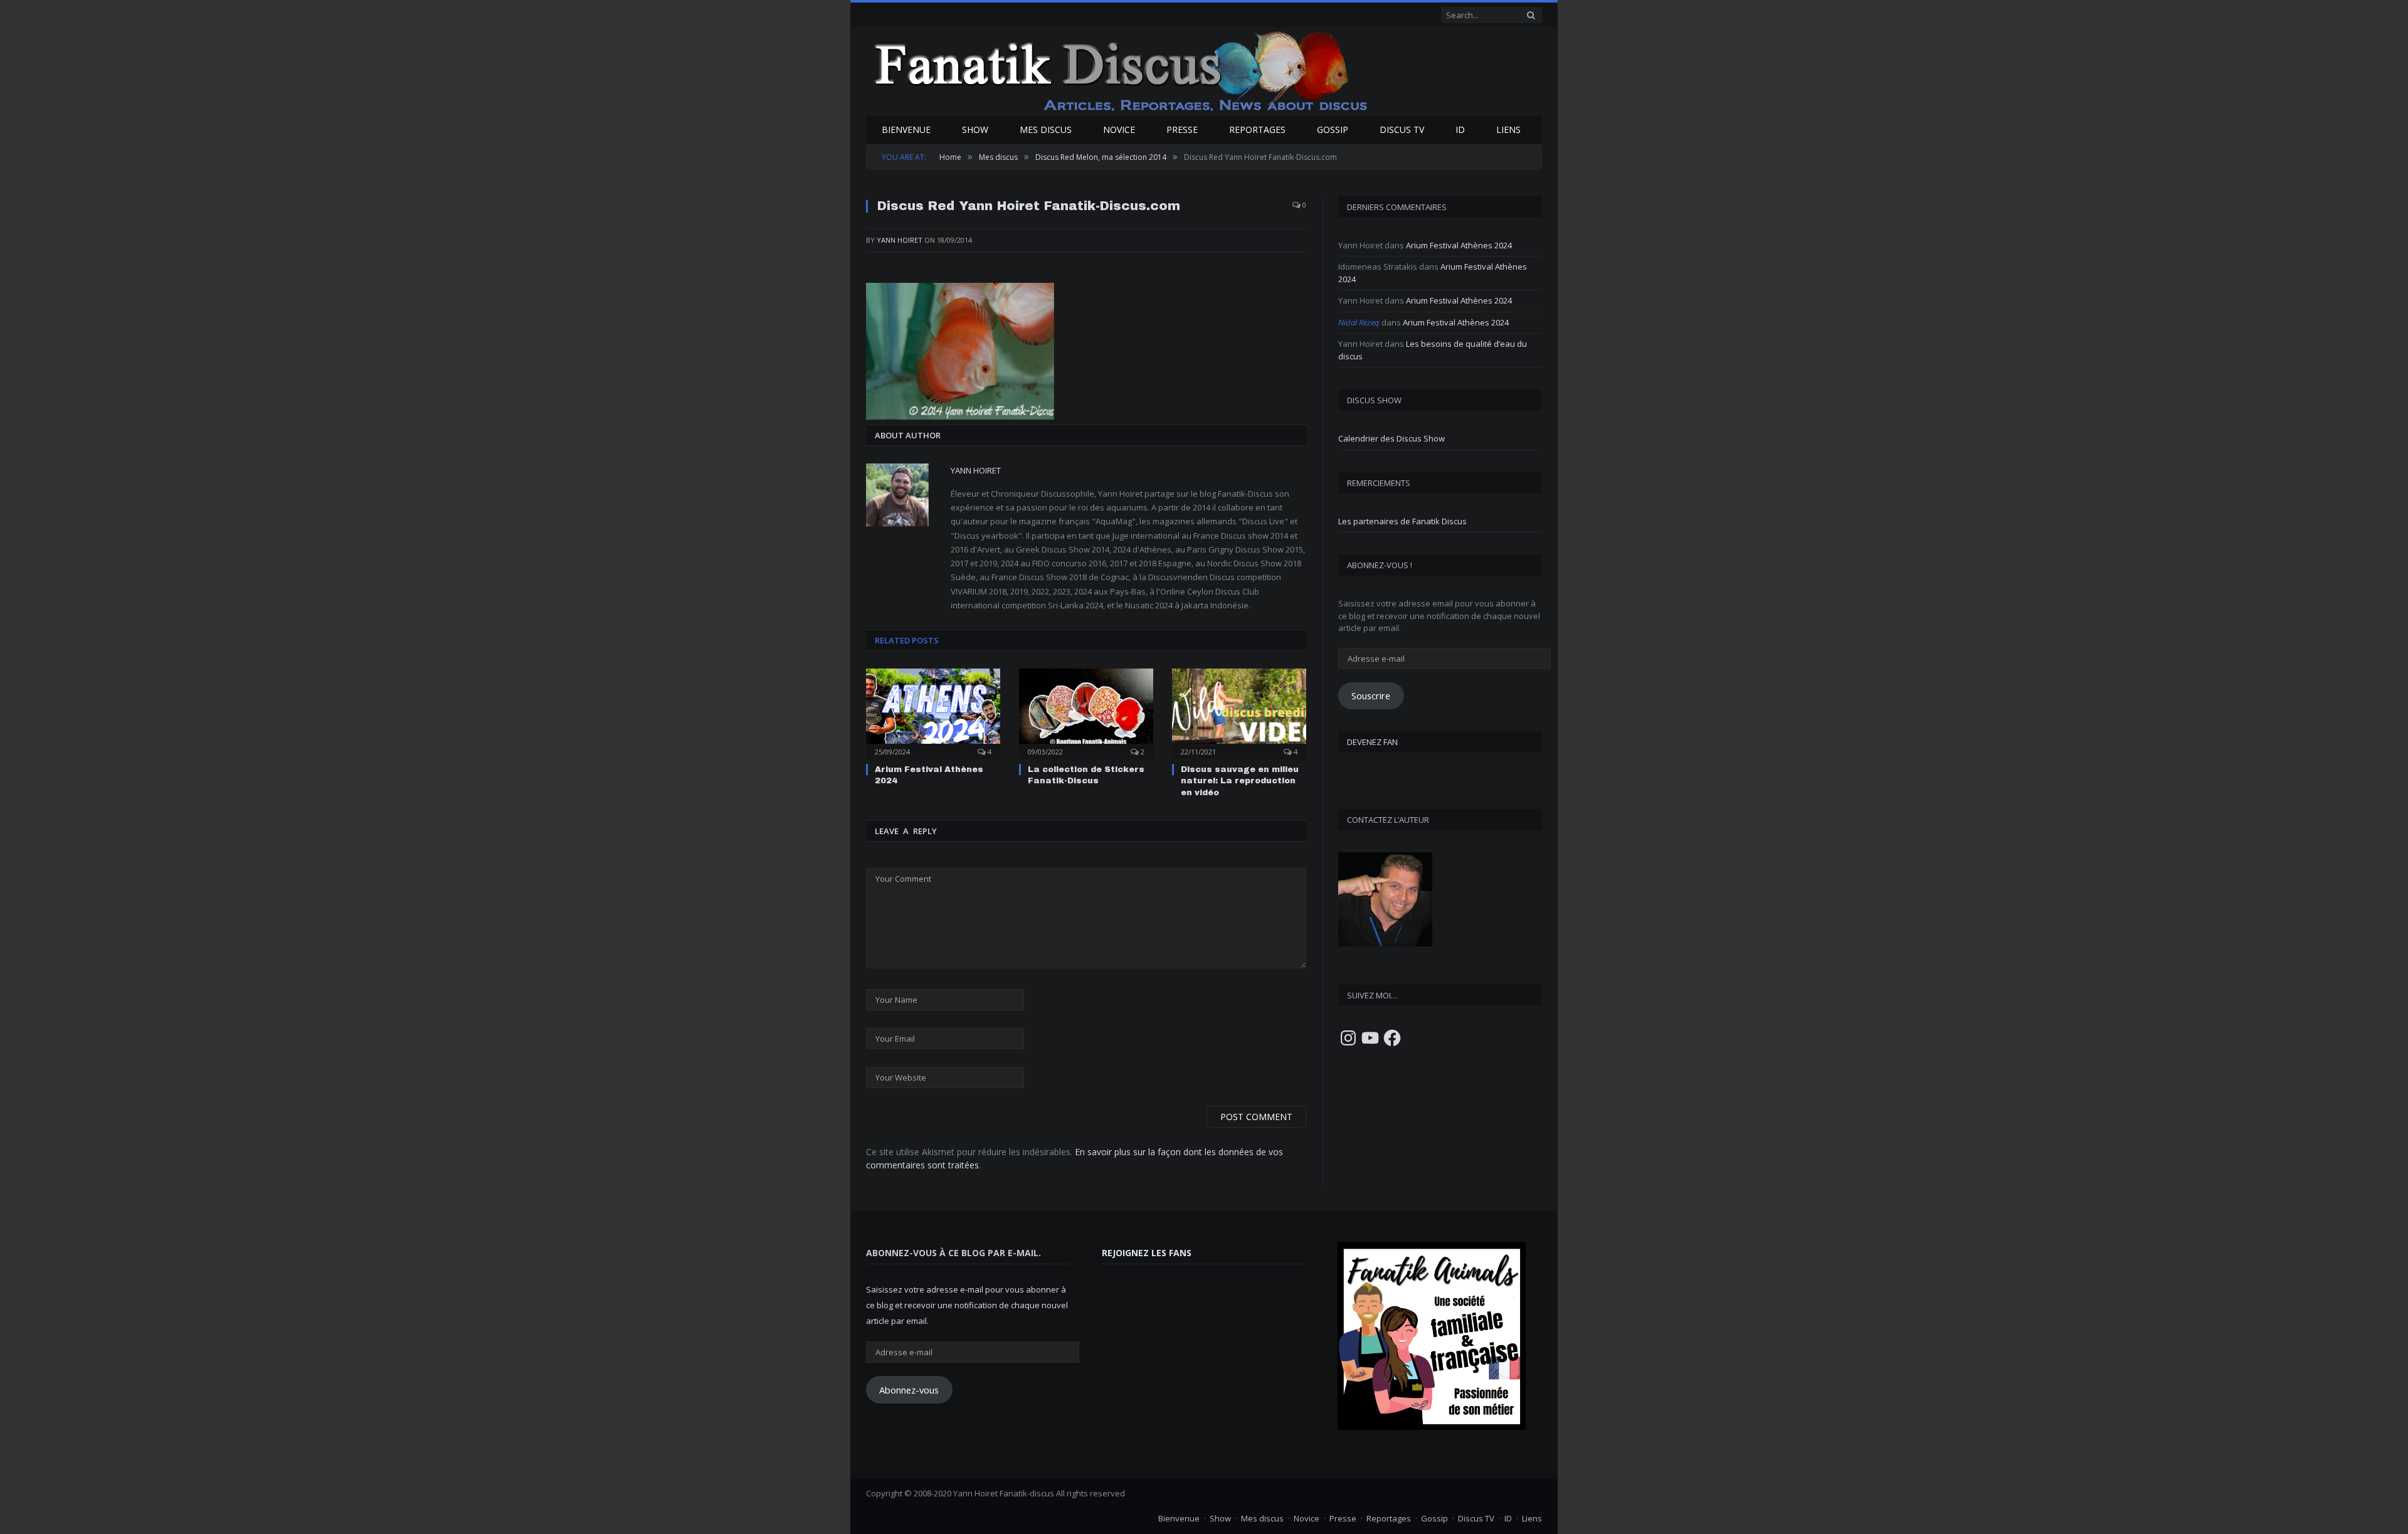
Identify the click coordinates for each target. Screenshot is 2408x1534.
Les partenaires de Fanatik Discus (1402, 521)
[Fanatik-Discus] (1122, 71)
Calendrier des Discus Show (1391, 438)
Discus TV (1402, 130)
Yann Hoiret (900, 240)
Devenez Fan (1372, 742)
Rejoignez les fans (1147, 1252)
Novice (1119, 130)
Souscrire (1371, 696)
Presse (1182, 130)
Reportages (1257, 130)
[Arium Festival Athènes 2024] (933, 712)
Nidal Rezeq (1359, 322)
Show (975, 130)
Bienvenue (906, 130)
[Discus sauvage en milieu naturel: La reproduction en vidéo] (1239, 712)
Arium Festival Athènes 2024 (1459, 245)
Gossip (1333, 130)
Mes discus (1046, 130)
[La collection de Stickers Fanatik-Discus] (1086, 712)
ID (1460, 130)
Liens (1508, 130)
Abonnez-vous (909, 1389)
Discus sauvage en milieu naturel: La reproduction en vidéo (1240, 780)
